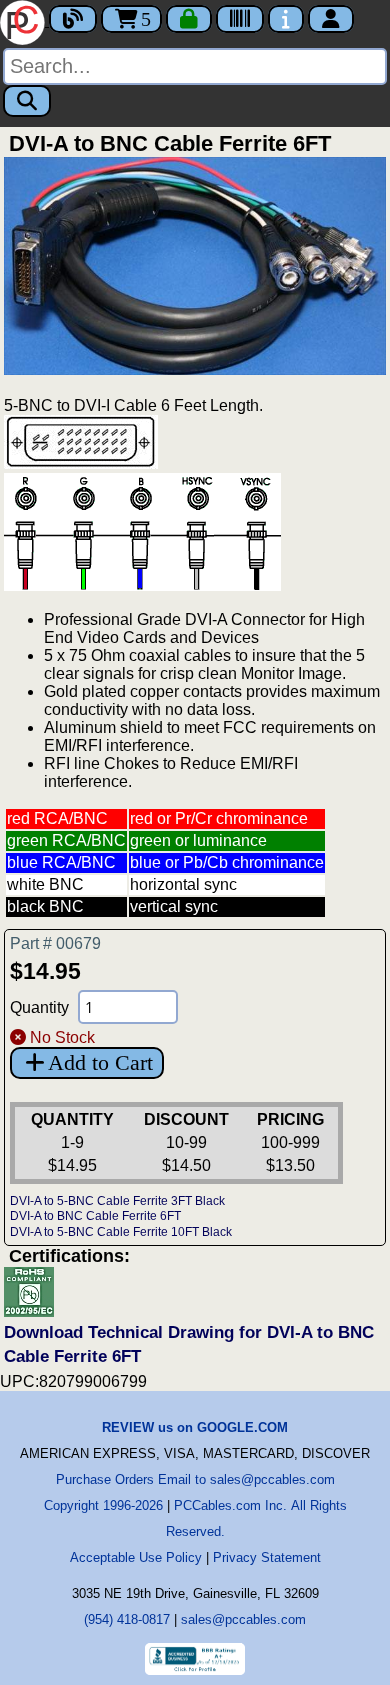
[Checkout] (189, 19)
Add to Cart (100, 1062)
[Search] (27, 101)
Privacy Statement (267, 1557)
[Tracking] (240, 19)
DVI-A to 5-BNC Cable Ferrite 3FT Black (117, 1201)
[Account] (331, 19)
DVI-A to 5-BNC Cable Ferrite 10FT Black (121, 1232)
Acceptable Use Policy (136, 1557)
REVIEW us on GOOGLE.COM (195, 1427)
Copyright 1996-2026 (103, 1505)
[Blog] (73, 19)
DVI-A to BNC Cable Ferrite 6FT (95, 1216)
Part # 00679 (55, 943)
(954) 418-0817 (127, 1619)
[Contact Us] (286, 19)
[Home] (24, 20)
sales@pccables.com (243, 1619)
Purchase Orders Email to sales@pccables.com (195, 1479)
